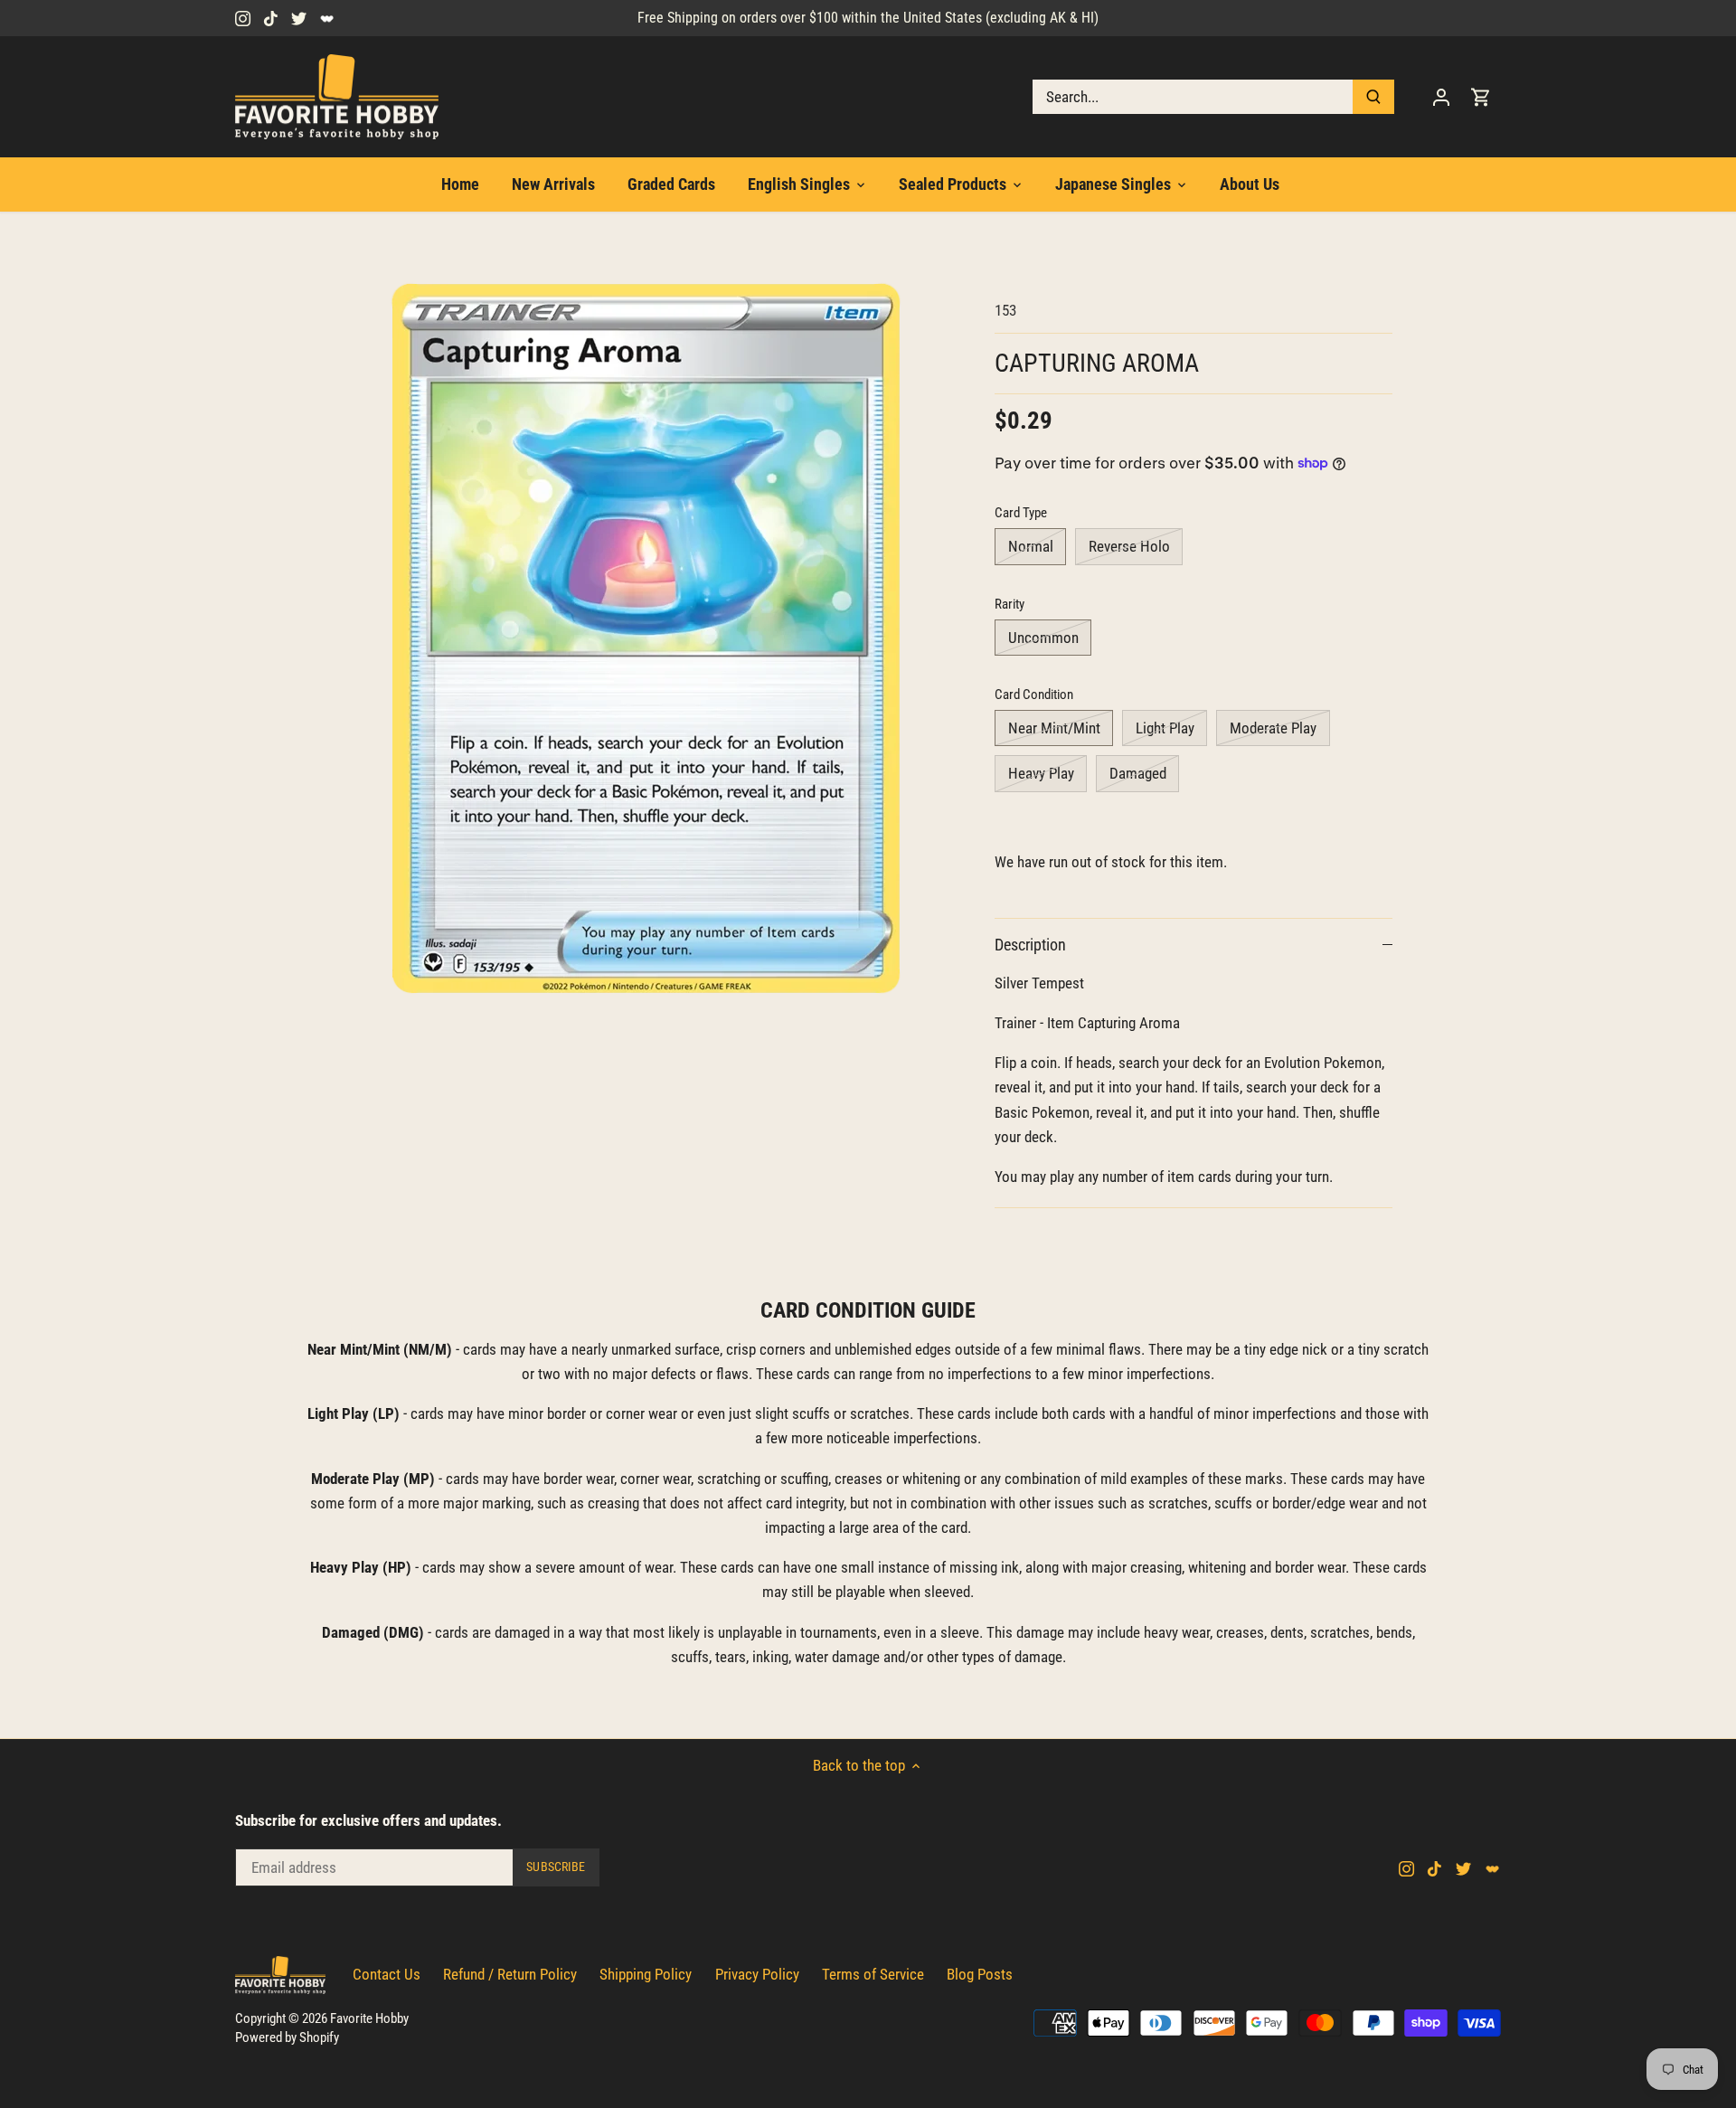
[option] (647, 639)
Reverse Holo (1129, 546)
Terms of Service (873, 1974)
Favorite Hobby (369, 2018)
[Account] (1441, 97)
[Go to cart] (1481, 97)
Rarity (1010, 604)
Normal (1031, 546)
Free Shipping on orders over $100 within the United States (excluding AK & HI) (868, 18)
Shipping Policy (646, 1974)
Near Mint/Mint (1054, 728)
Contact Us (387, 1974)
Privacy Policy (757, 1974)
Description (1030, 945)
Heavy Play (1041, 773)
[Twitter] (299, 18)
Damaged (1138, 773)
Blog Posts (980, 1974)
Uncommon (1043, 638)
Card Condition (1034, 695)
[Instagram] (243, 18)
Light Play (1165, 728)
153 (1005, 310)
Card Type (1021, 513)
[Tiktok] (271, 18)
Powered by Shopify (287, 2037)
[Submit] (1373, 97)
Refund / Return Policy (510, 1974)
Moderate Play (1273, 728)
